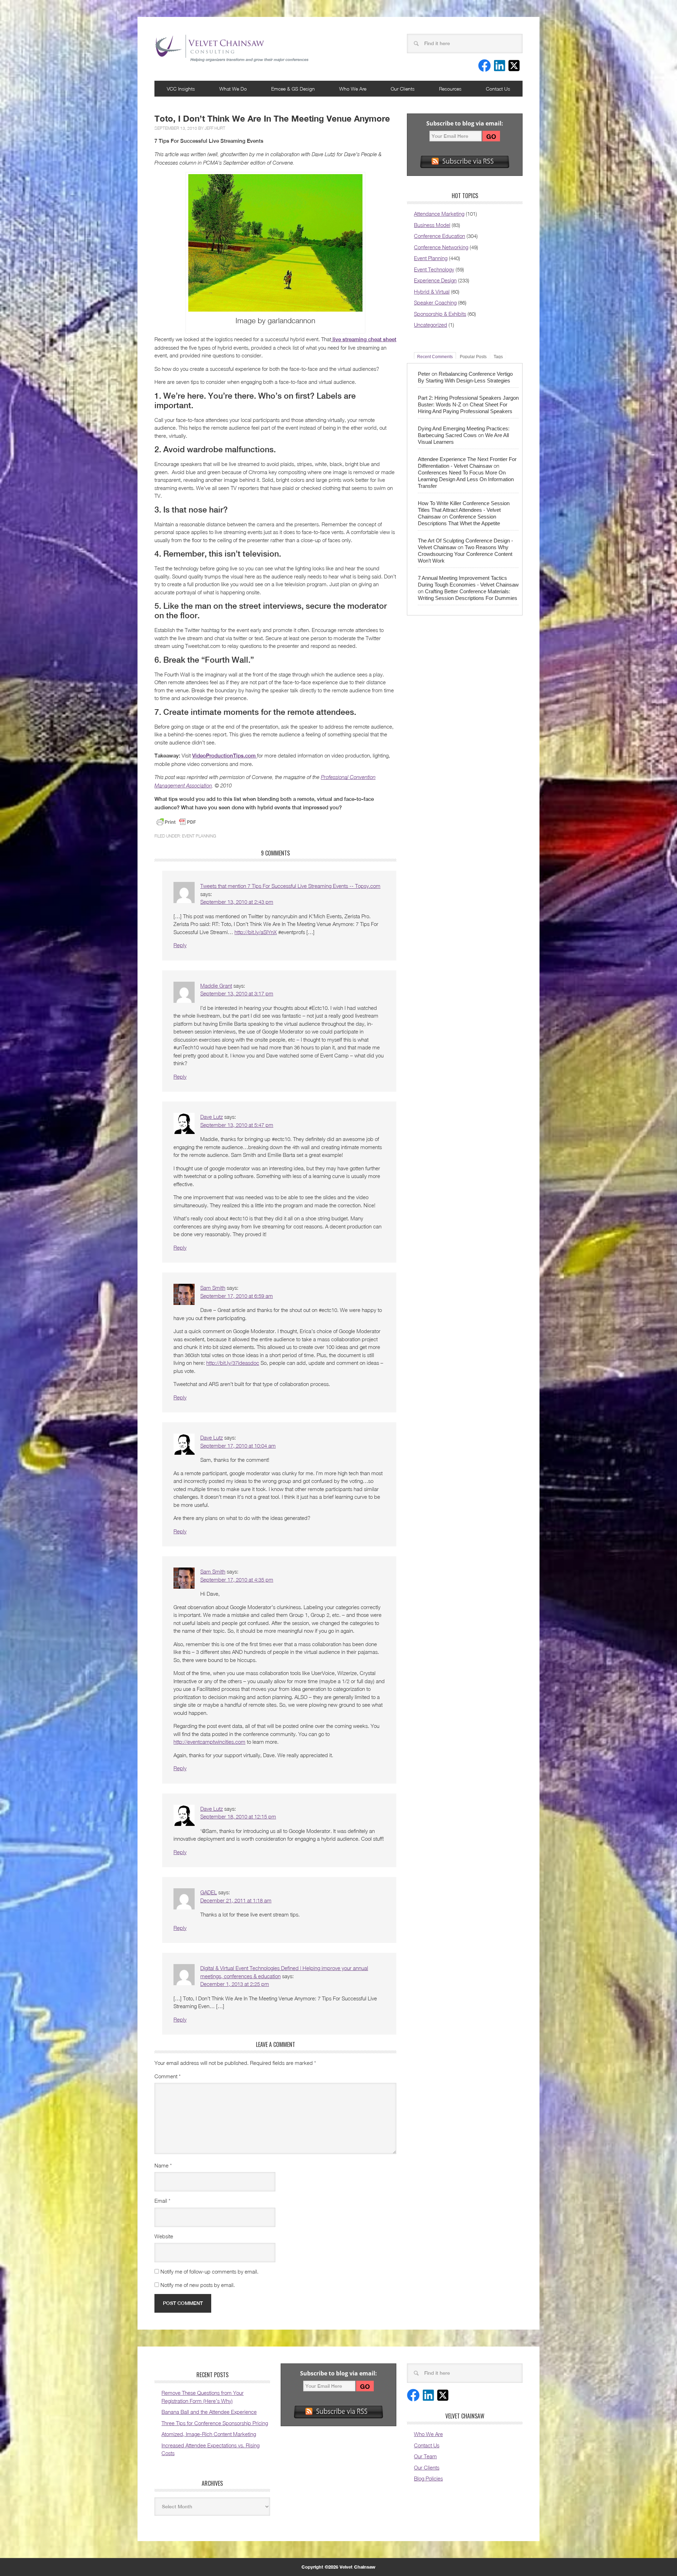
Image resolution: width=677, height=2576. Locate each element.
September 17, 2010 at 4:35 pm (237, 1580)
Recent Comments (435, 357)
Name (163, 2165)
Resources (450, 89)
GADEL (209, 1892)
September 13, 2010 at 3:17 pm (237, 993)
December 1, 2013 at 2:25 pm (235, 1984)
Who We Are (353, 89)
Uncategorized (431, 325)
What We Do (233, 89)
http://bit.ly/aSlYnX (256, 932)
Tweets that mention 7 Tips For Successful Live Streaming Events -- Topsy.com (290, 886)
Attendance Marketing (439, 214)
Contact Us (498, 89)
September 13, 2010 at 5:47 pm (237, 1125)
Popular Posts (473, 357)
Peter (424, 374)
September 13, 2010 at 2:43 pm (237, 902)
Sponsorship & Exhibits (440, 314)
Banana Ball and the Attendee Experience (209, 2412)
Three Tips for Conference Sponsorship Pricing (215, 2423)
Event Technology (434, 269)
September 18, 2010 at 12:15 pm (238, 1816)
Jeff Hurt (215, 128)
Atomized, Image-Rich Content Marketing (209, 2434)
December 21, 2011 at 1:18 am (236, 1900)
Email (162, 2201)
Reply (180, 945)
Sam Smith (213, 1288)
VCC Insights (181, 89)
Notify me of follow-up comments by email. (209, 2271)
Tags (498, 357)
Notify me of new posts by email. (198, 2285)
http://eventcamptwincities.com (209, 1742)
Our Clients (403, 89)
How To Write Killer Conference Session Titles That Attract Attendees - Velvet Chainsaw (464, 510)
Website (164, 2236)
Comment (167, 2076)
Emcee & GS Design (293, 89)
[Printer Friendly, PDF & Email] (176, 822)
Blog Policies (428, 2478)
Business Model (432, 225)
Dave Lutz (212, 1117)
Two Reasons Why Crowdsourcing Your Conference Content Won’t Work (465, 554)
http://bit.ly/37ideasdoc (233, 1363)
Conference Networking (441, 247)
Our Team (425, 2456)
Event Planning (199, 836)
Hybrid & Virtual (432, 292)
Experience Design (435, 280)
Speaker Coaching (435, 302)
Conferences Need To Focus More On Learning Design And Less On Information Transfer (466, 479)
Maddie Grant (216, 986)
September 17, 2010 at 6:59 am (237, 1296)
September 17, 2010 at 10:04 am (238, 1446)
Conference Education (440, 236)
